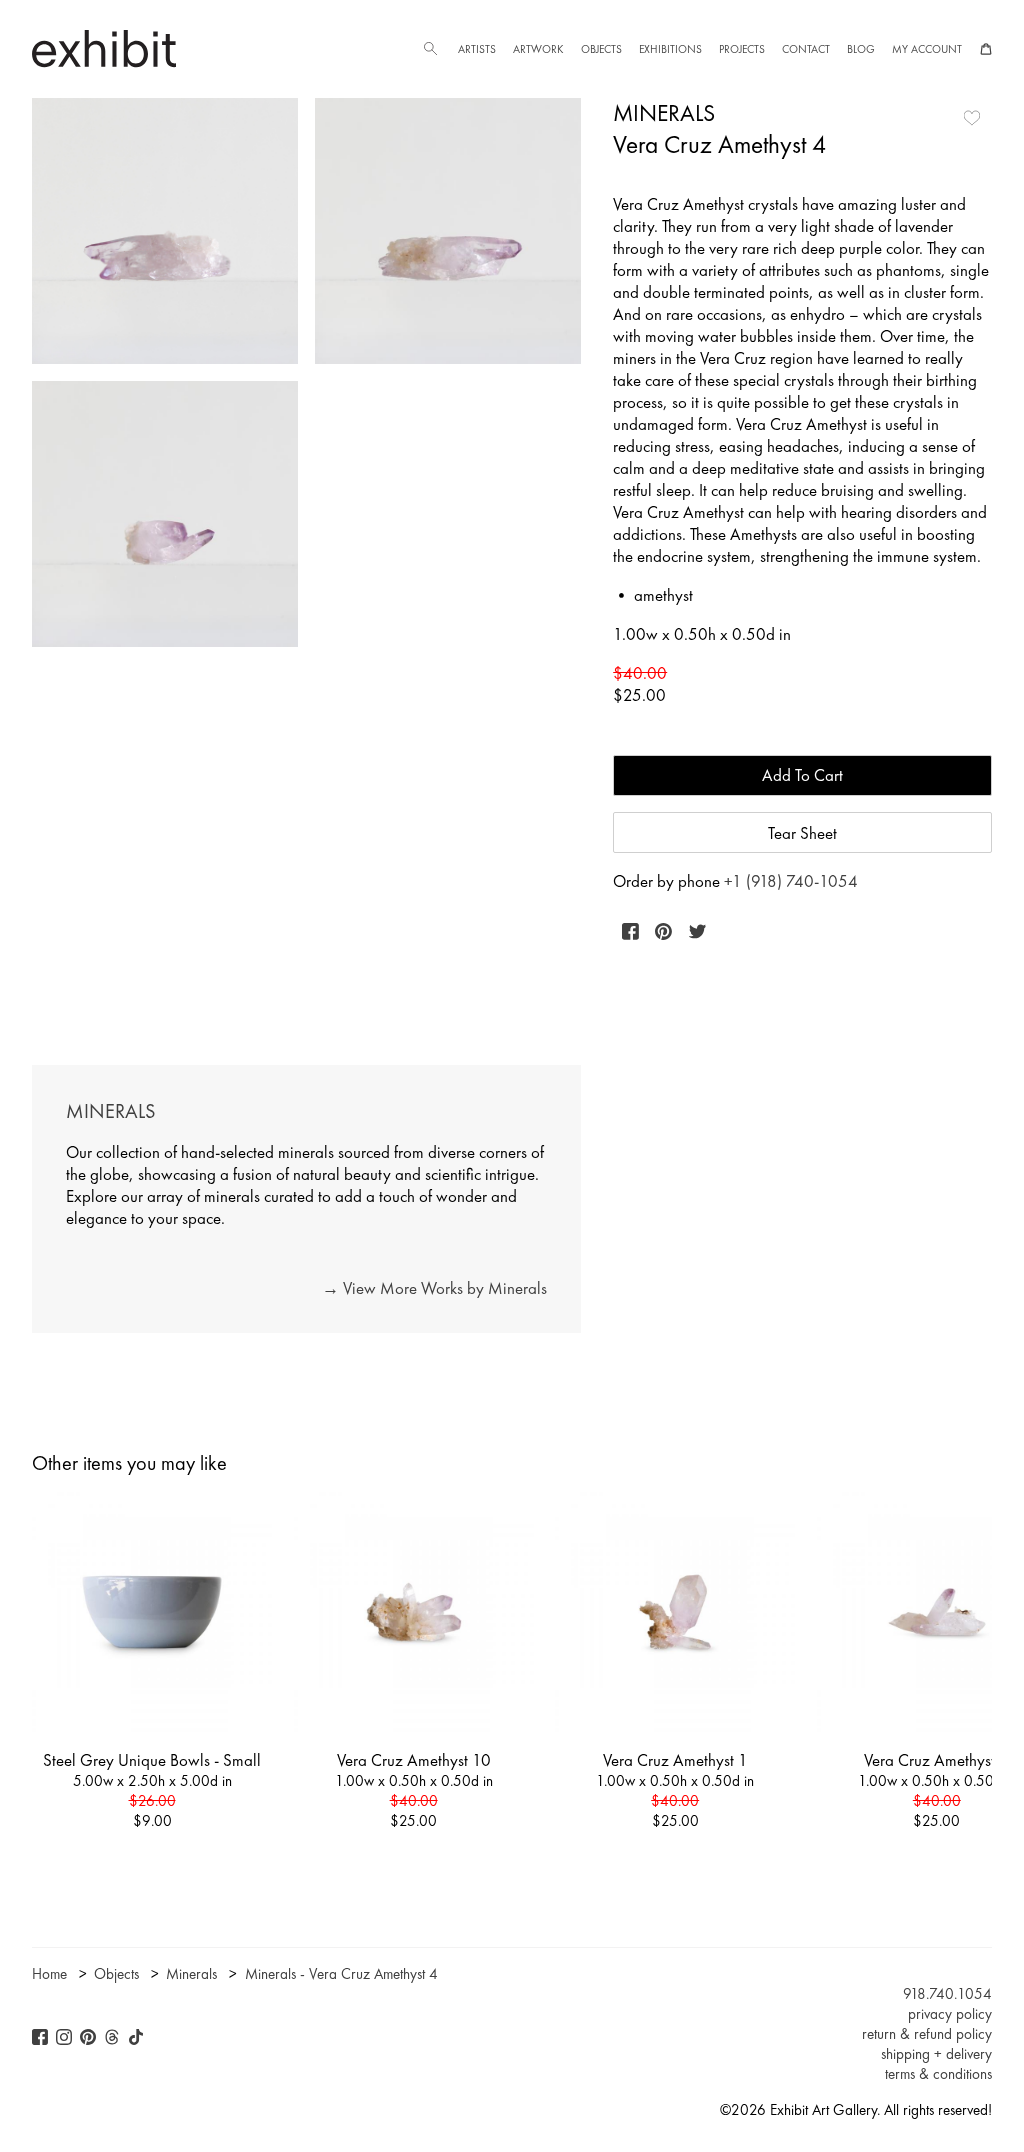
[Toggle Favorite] (972, 118)
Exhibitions (670, 49)
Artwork (538, 49)
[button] (430, 49)
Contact (806, 49)
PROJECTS (742, 49)
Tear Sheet (802, 833)
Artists (477, 49)
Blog (861, 49)
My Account (927, 49)
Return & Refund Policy (927, 2034)
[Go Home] (104, 48)
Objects (601, 49)
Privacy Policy (950, 2014)
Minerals (664, 113)
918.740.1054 (947, 1994)
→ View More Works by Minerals (434, 1288)
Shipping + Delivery (936, 2054)
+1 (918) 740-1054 (791, 881)
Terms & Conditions (938, 2074)
